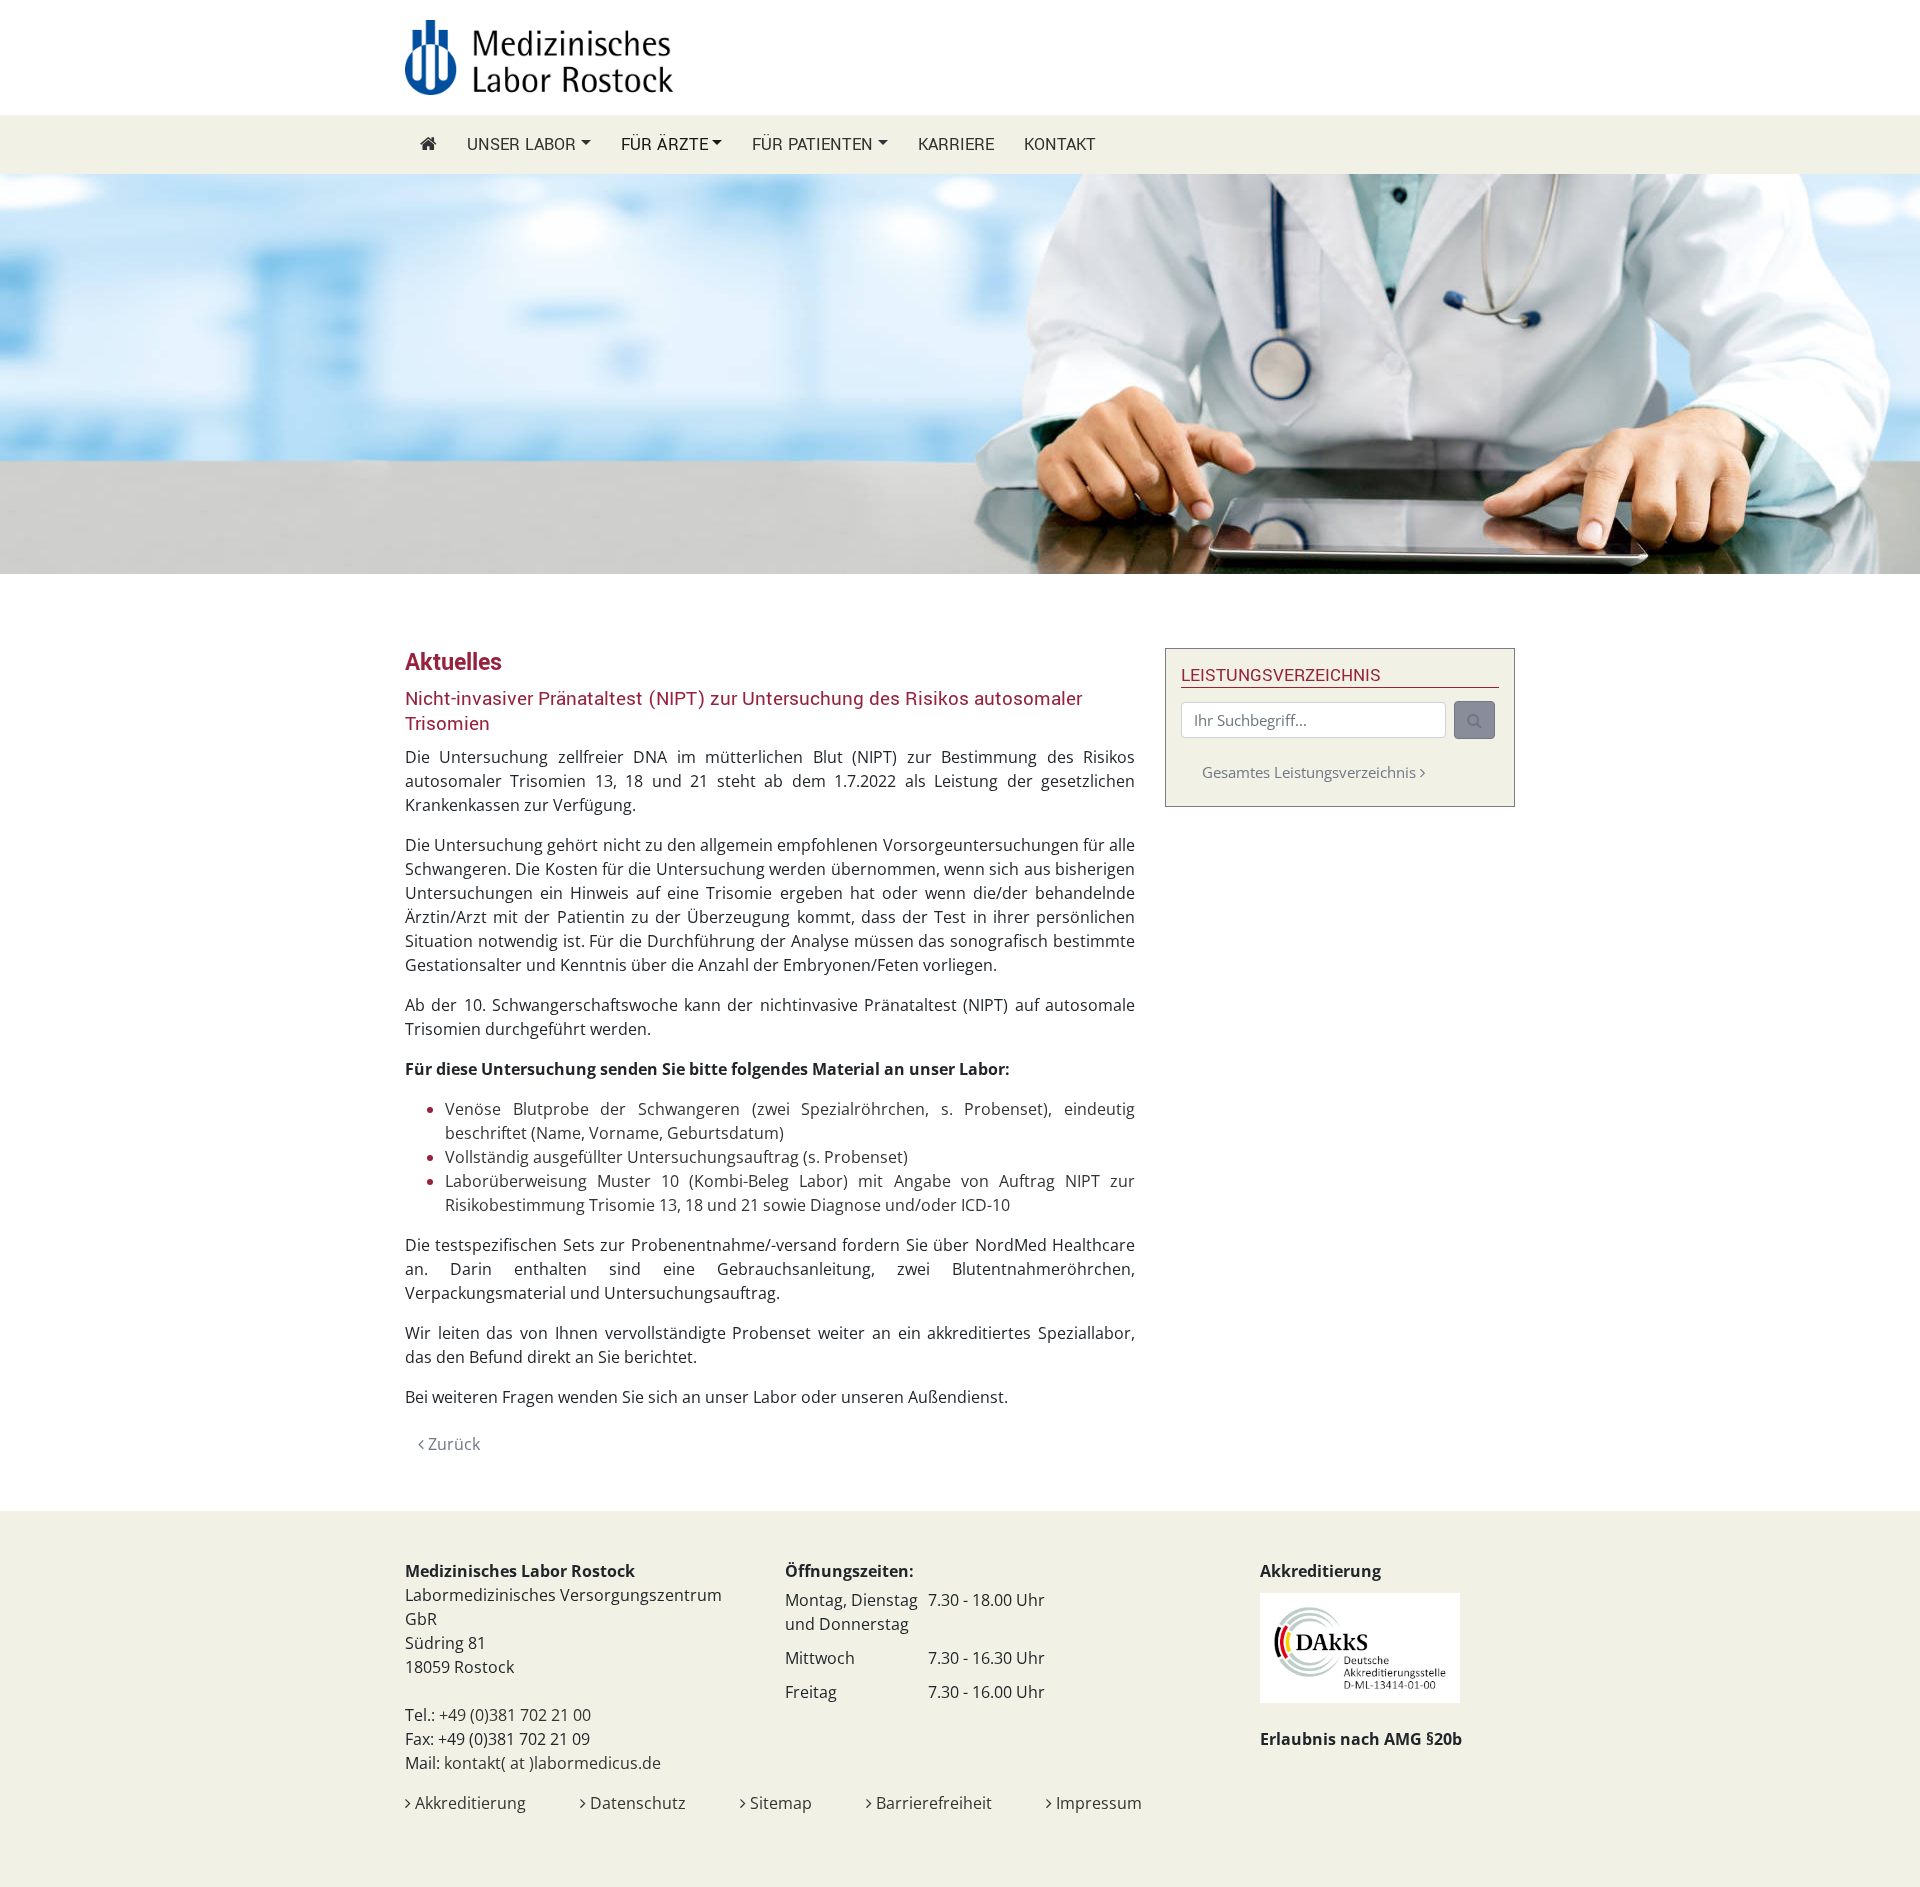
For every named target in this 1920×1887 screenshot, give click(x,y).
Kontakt (1060, 144)
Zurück (452, 1444)
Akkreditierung (468, 1803)
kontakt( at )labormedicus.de (552, 1763)
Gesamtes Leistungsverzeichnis (1311, 772)
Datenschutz (636, 1803)
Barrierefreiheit (932, 1803)
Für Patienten (812, 144)
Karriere (956, 144)
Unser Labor (521, 144)
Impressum (1097, 1803)
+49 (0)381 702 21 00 (515, 1715)
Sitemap (779, 1803)
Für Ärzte (664, 144)
